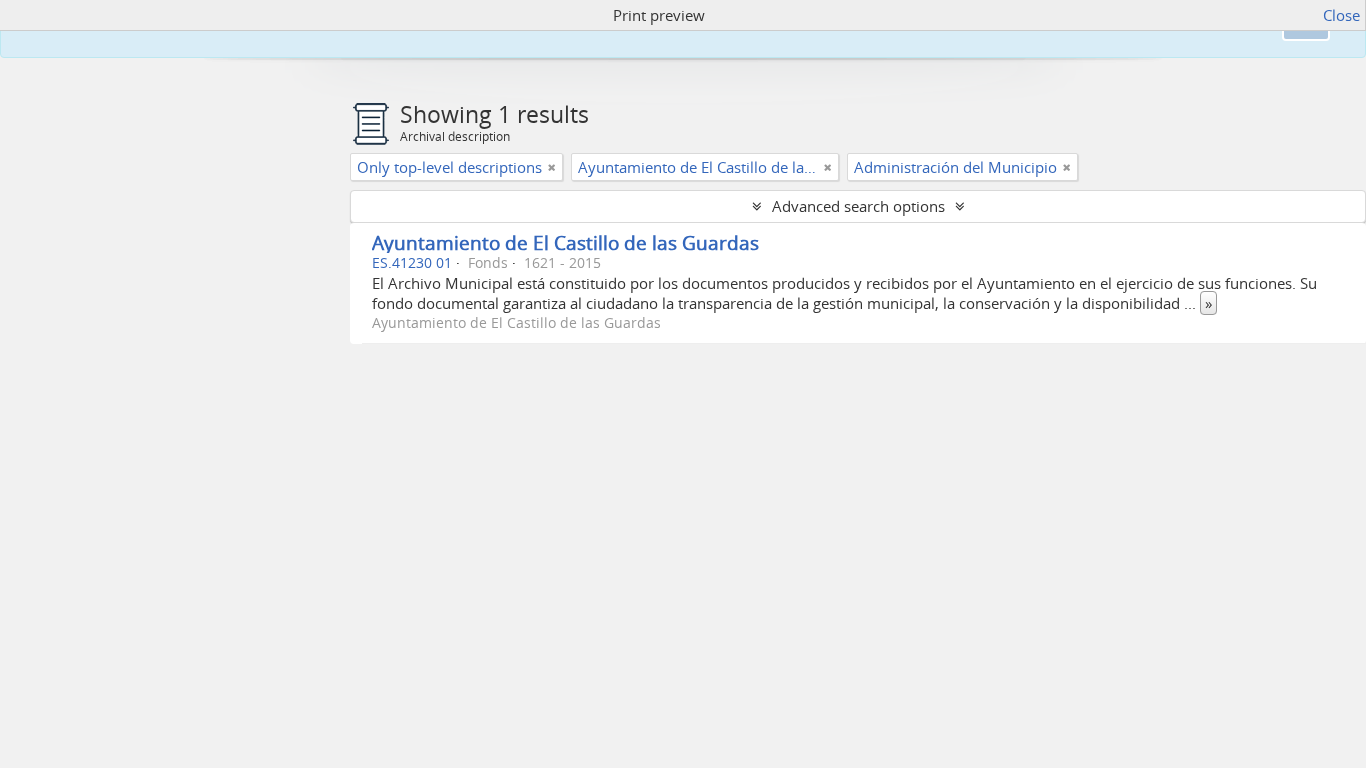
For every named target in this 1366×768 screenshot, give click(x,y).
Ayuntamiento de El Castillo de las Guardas (565, 242)
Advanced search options (858, 206)
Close (1341, 15)
